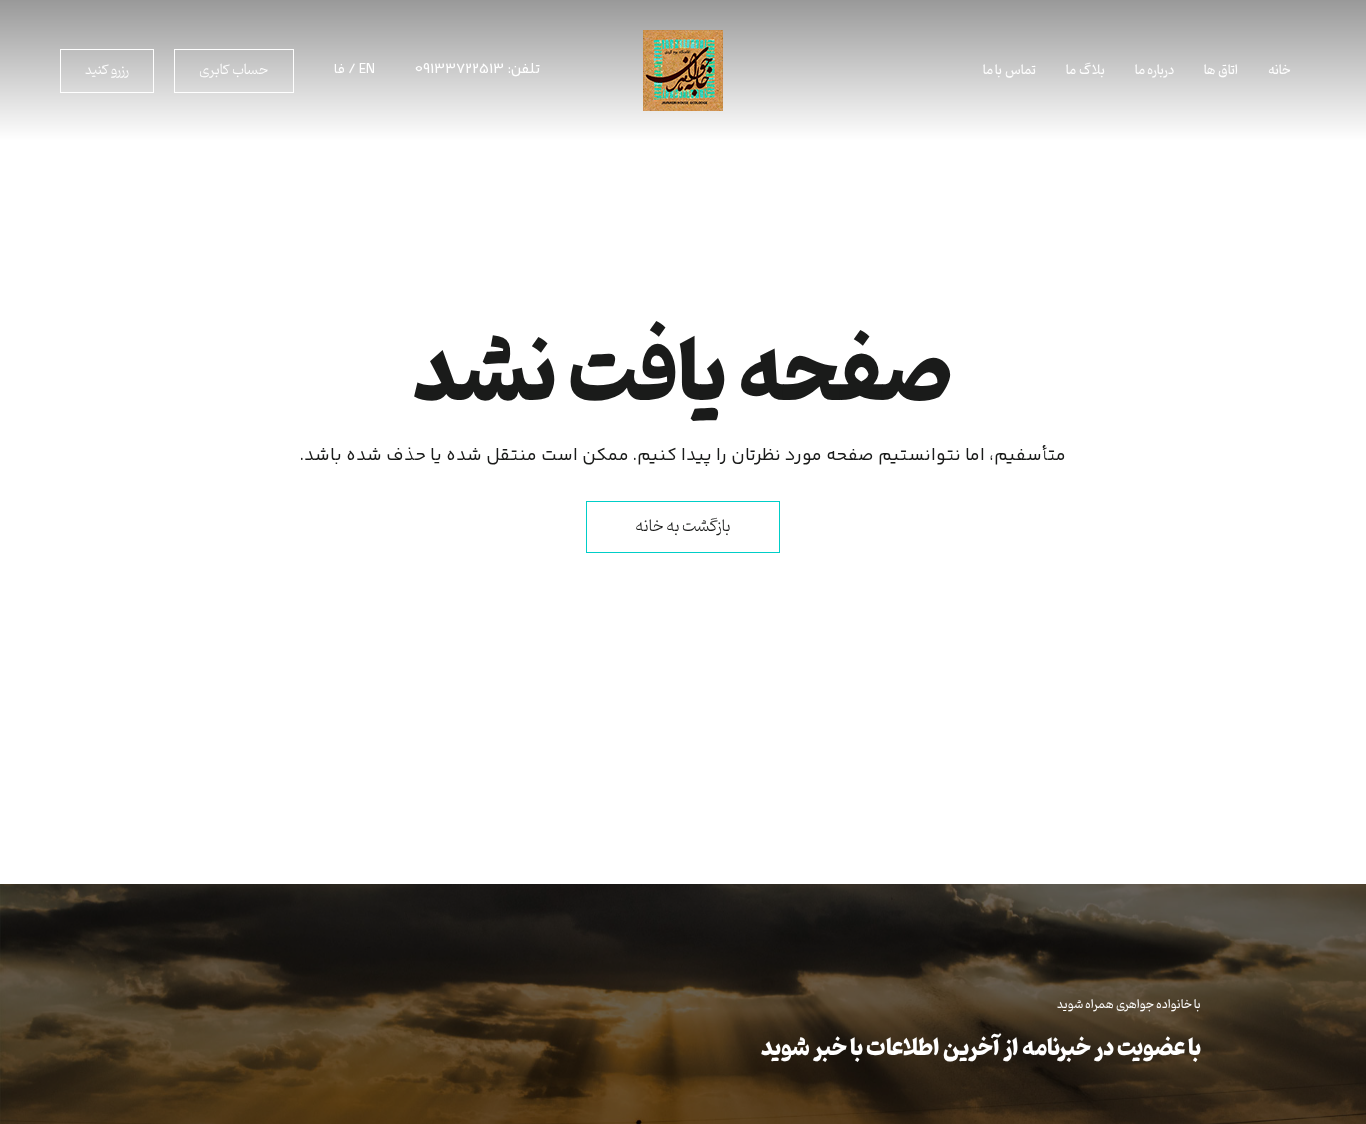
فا (339, 70)
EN (367, 70)
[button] (234, 71)
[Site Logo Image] (683, 70)
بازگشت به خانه (683, 527)
